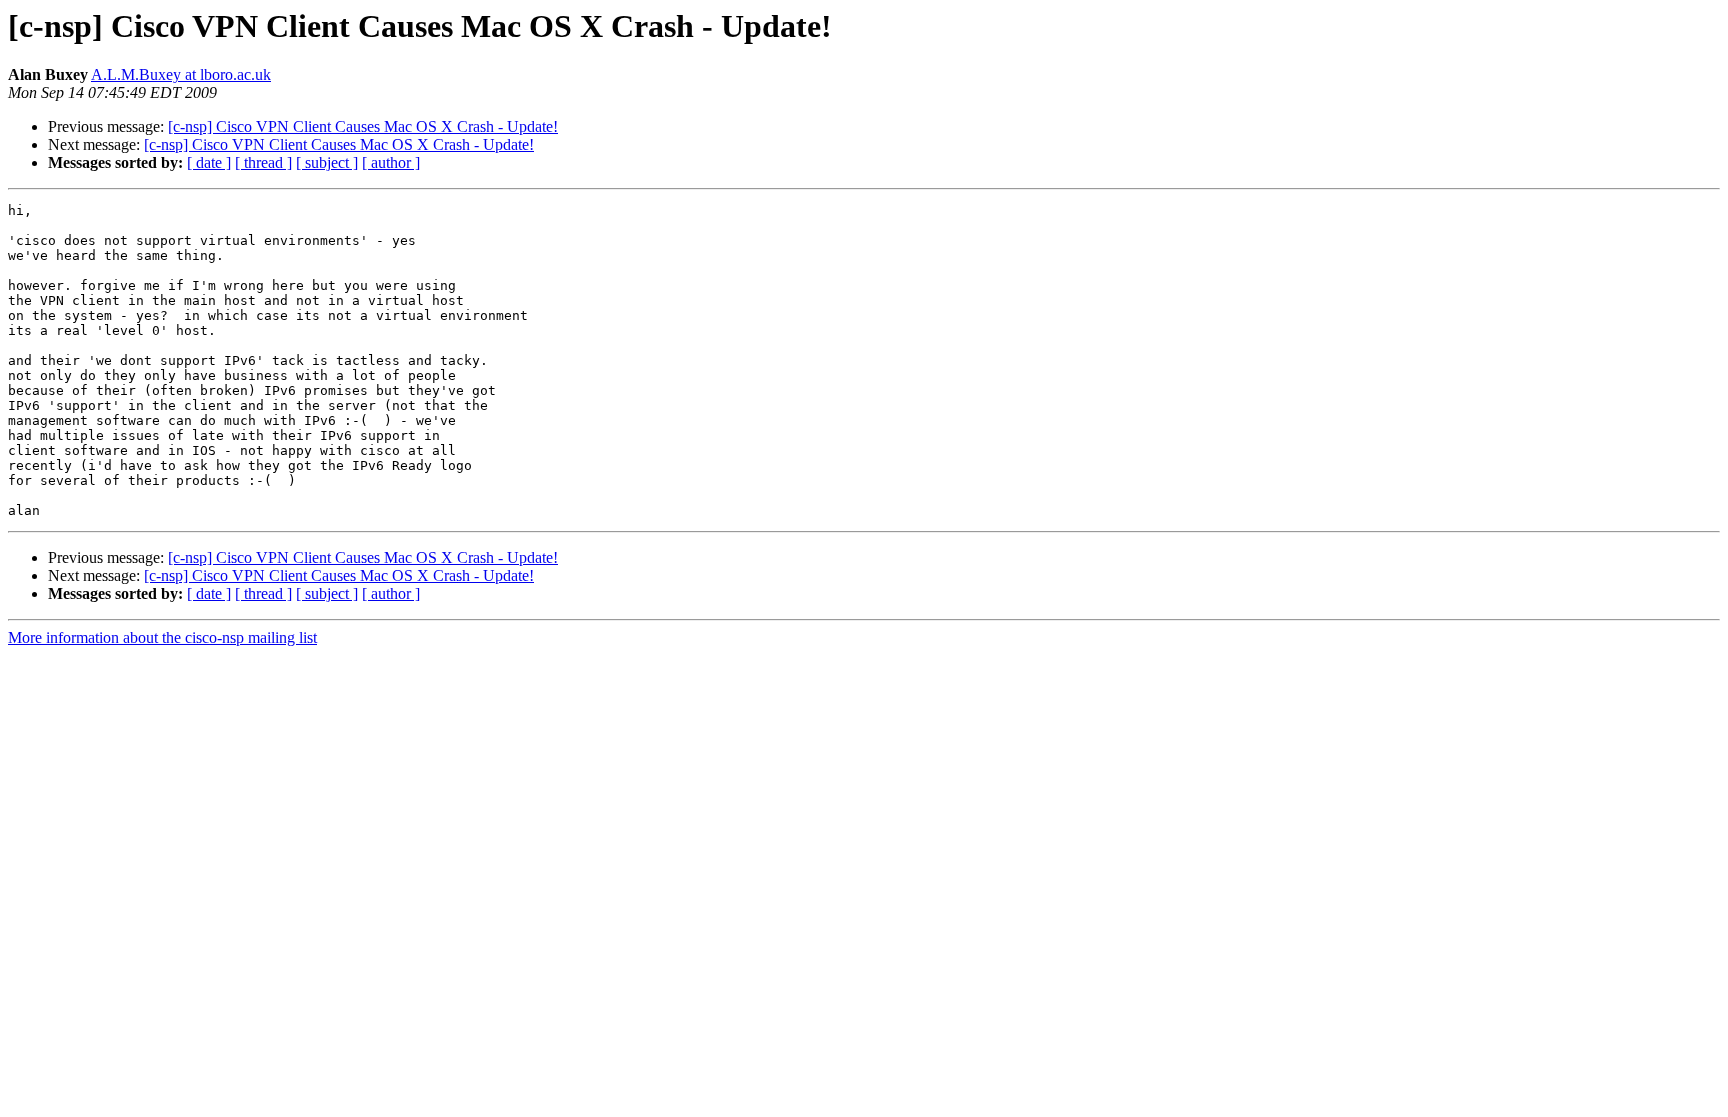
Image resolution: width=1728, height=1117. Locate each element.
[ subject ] (327, 162)
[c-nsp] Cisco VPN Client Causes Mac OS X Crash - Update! (363, 126)
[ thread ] (263, 162)
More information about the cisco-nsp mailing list (162, 637)
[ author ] (391, 162)
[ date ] (209, 162)
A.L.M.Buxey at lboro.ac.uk (181, 74)
